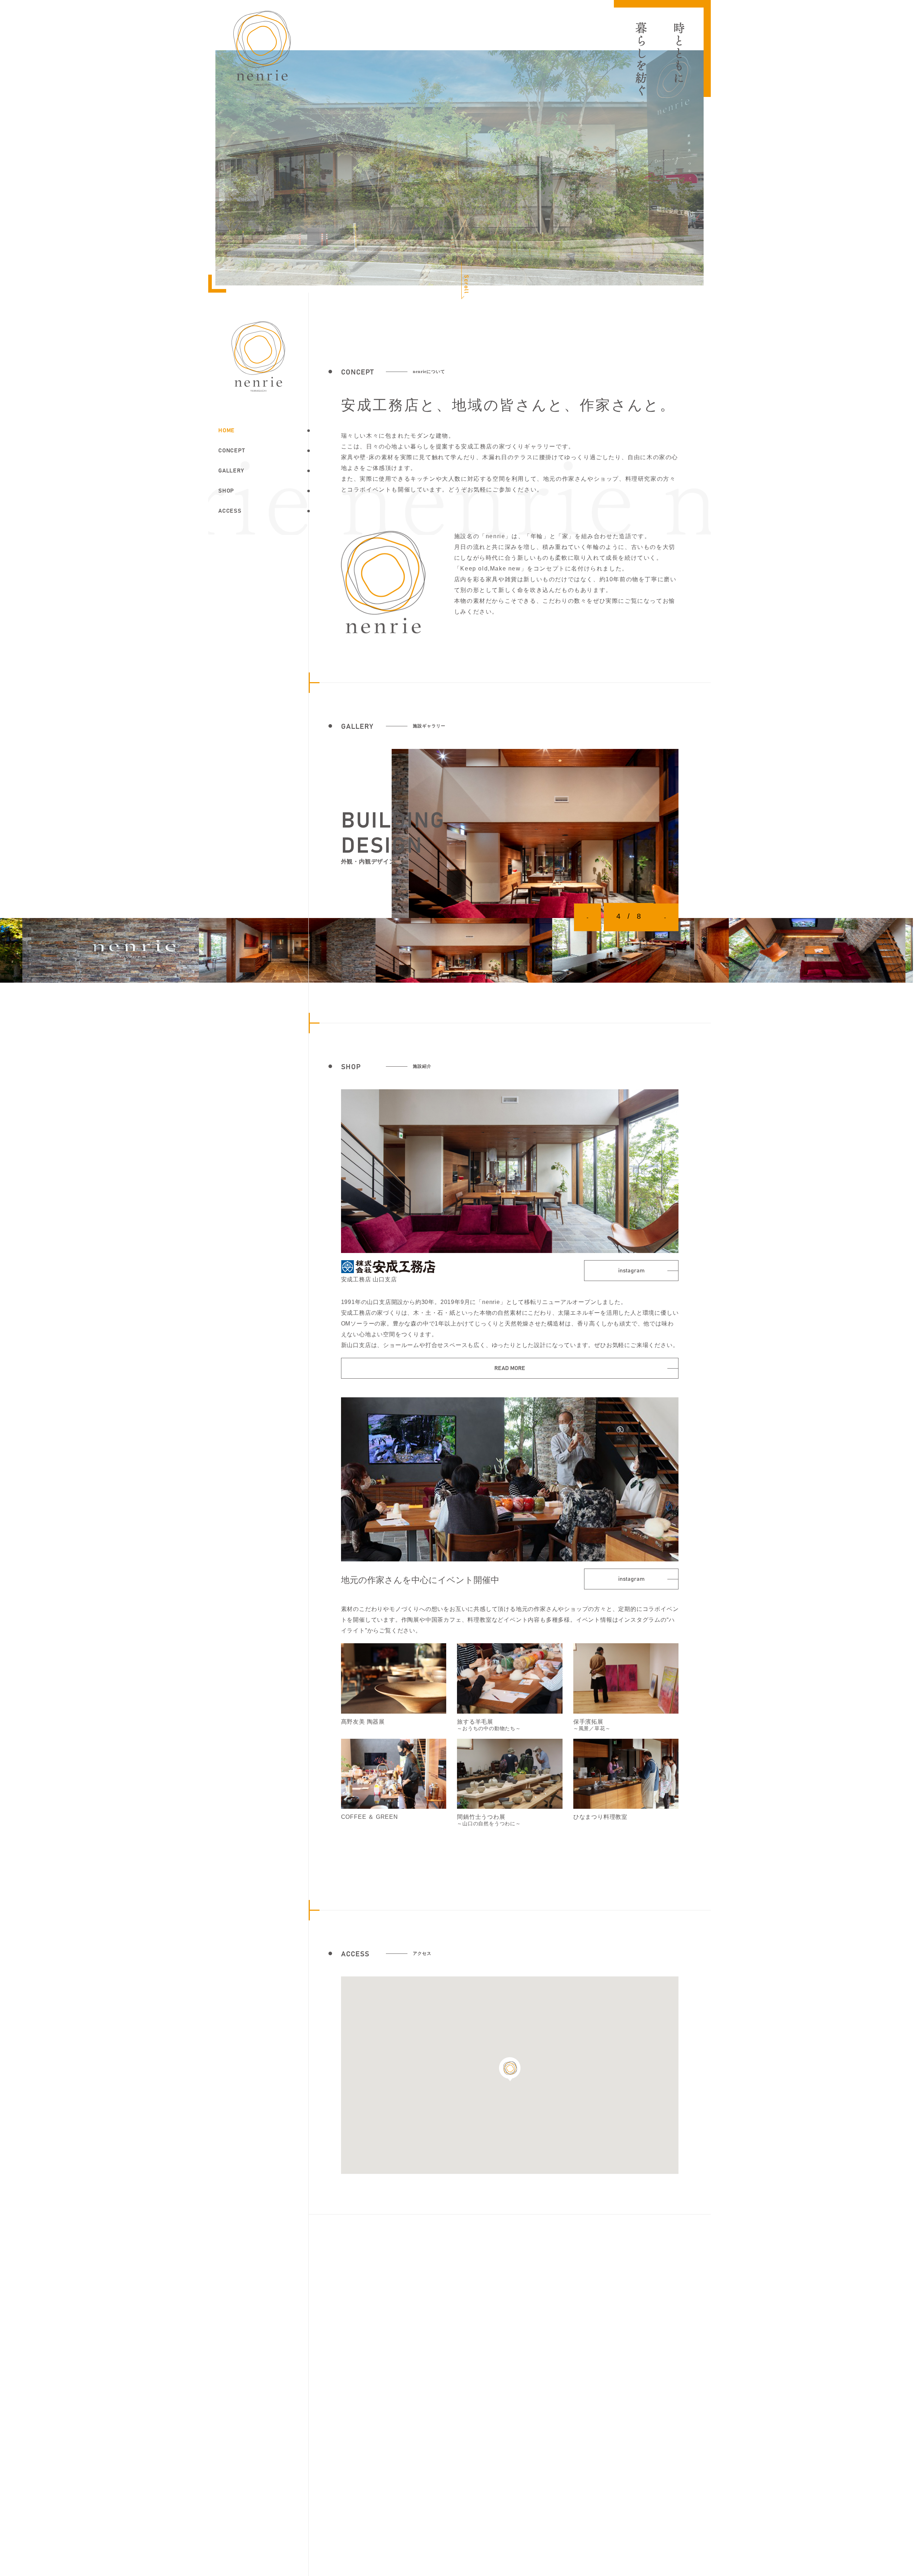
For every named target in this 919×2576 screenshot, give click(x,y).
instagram (631, 1271)
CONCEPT (232, 451)
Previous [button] (587, 917)
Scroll (466, 284)
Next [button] (665, 917)
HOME (227, 430)
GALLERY (231, 471)
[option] (535, 833)
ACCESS (230, 511)
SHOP (226, 491)
